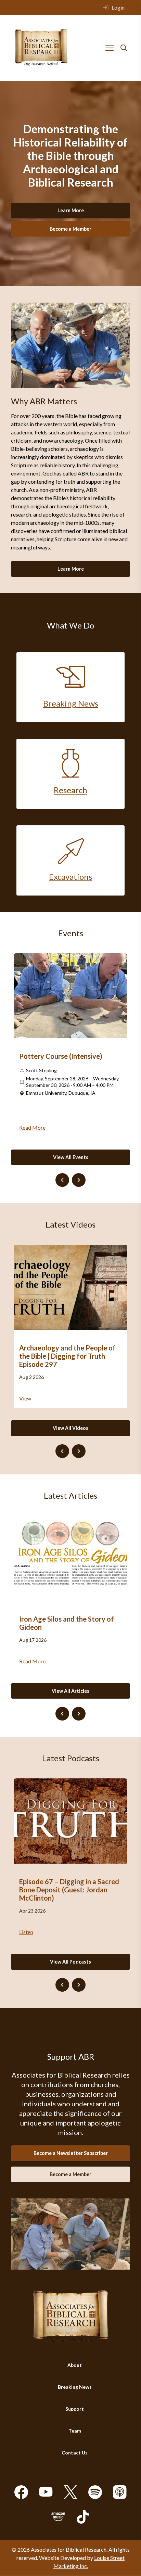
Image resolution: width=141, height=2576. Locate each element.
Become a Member (70, 229)
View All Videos (70, 1428)
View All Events (71, 1157)
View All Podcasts (70, 1962)
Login (118, 7)
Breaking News (75, 2387)
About (75, 2365)
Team (75, 2431)
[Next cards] (79, 1180)
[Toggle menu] (110, 48)
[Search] (124, 48)
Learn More (71, 210)
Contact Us (75, 2453)
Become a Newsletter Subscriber (71, 2153)
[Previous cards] (62, 1180)
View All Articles (70, 1691)
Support (75, 2409)
